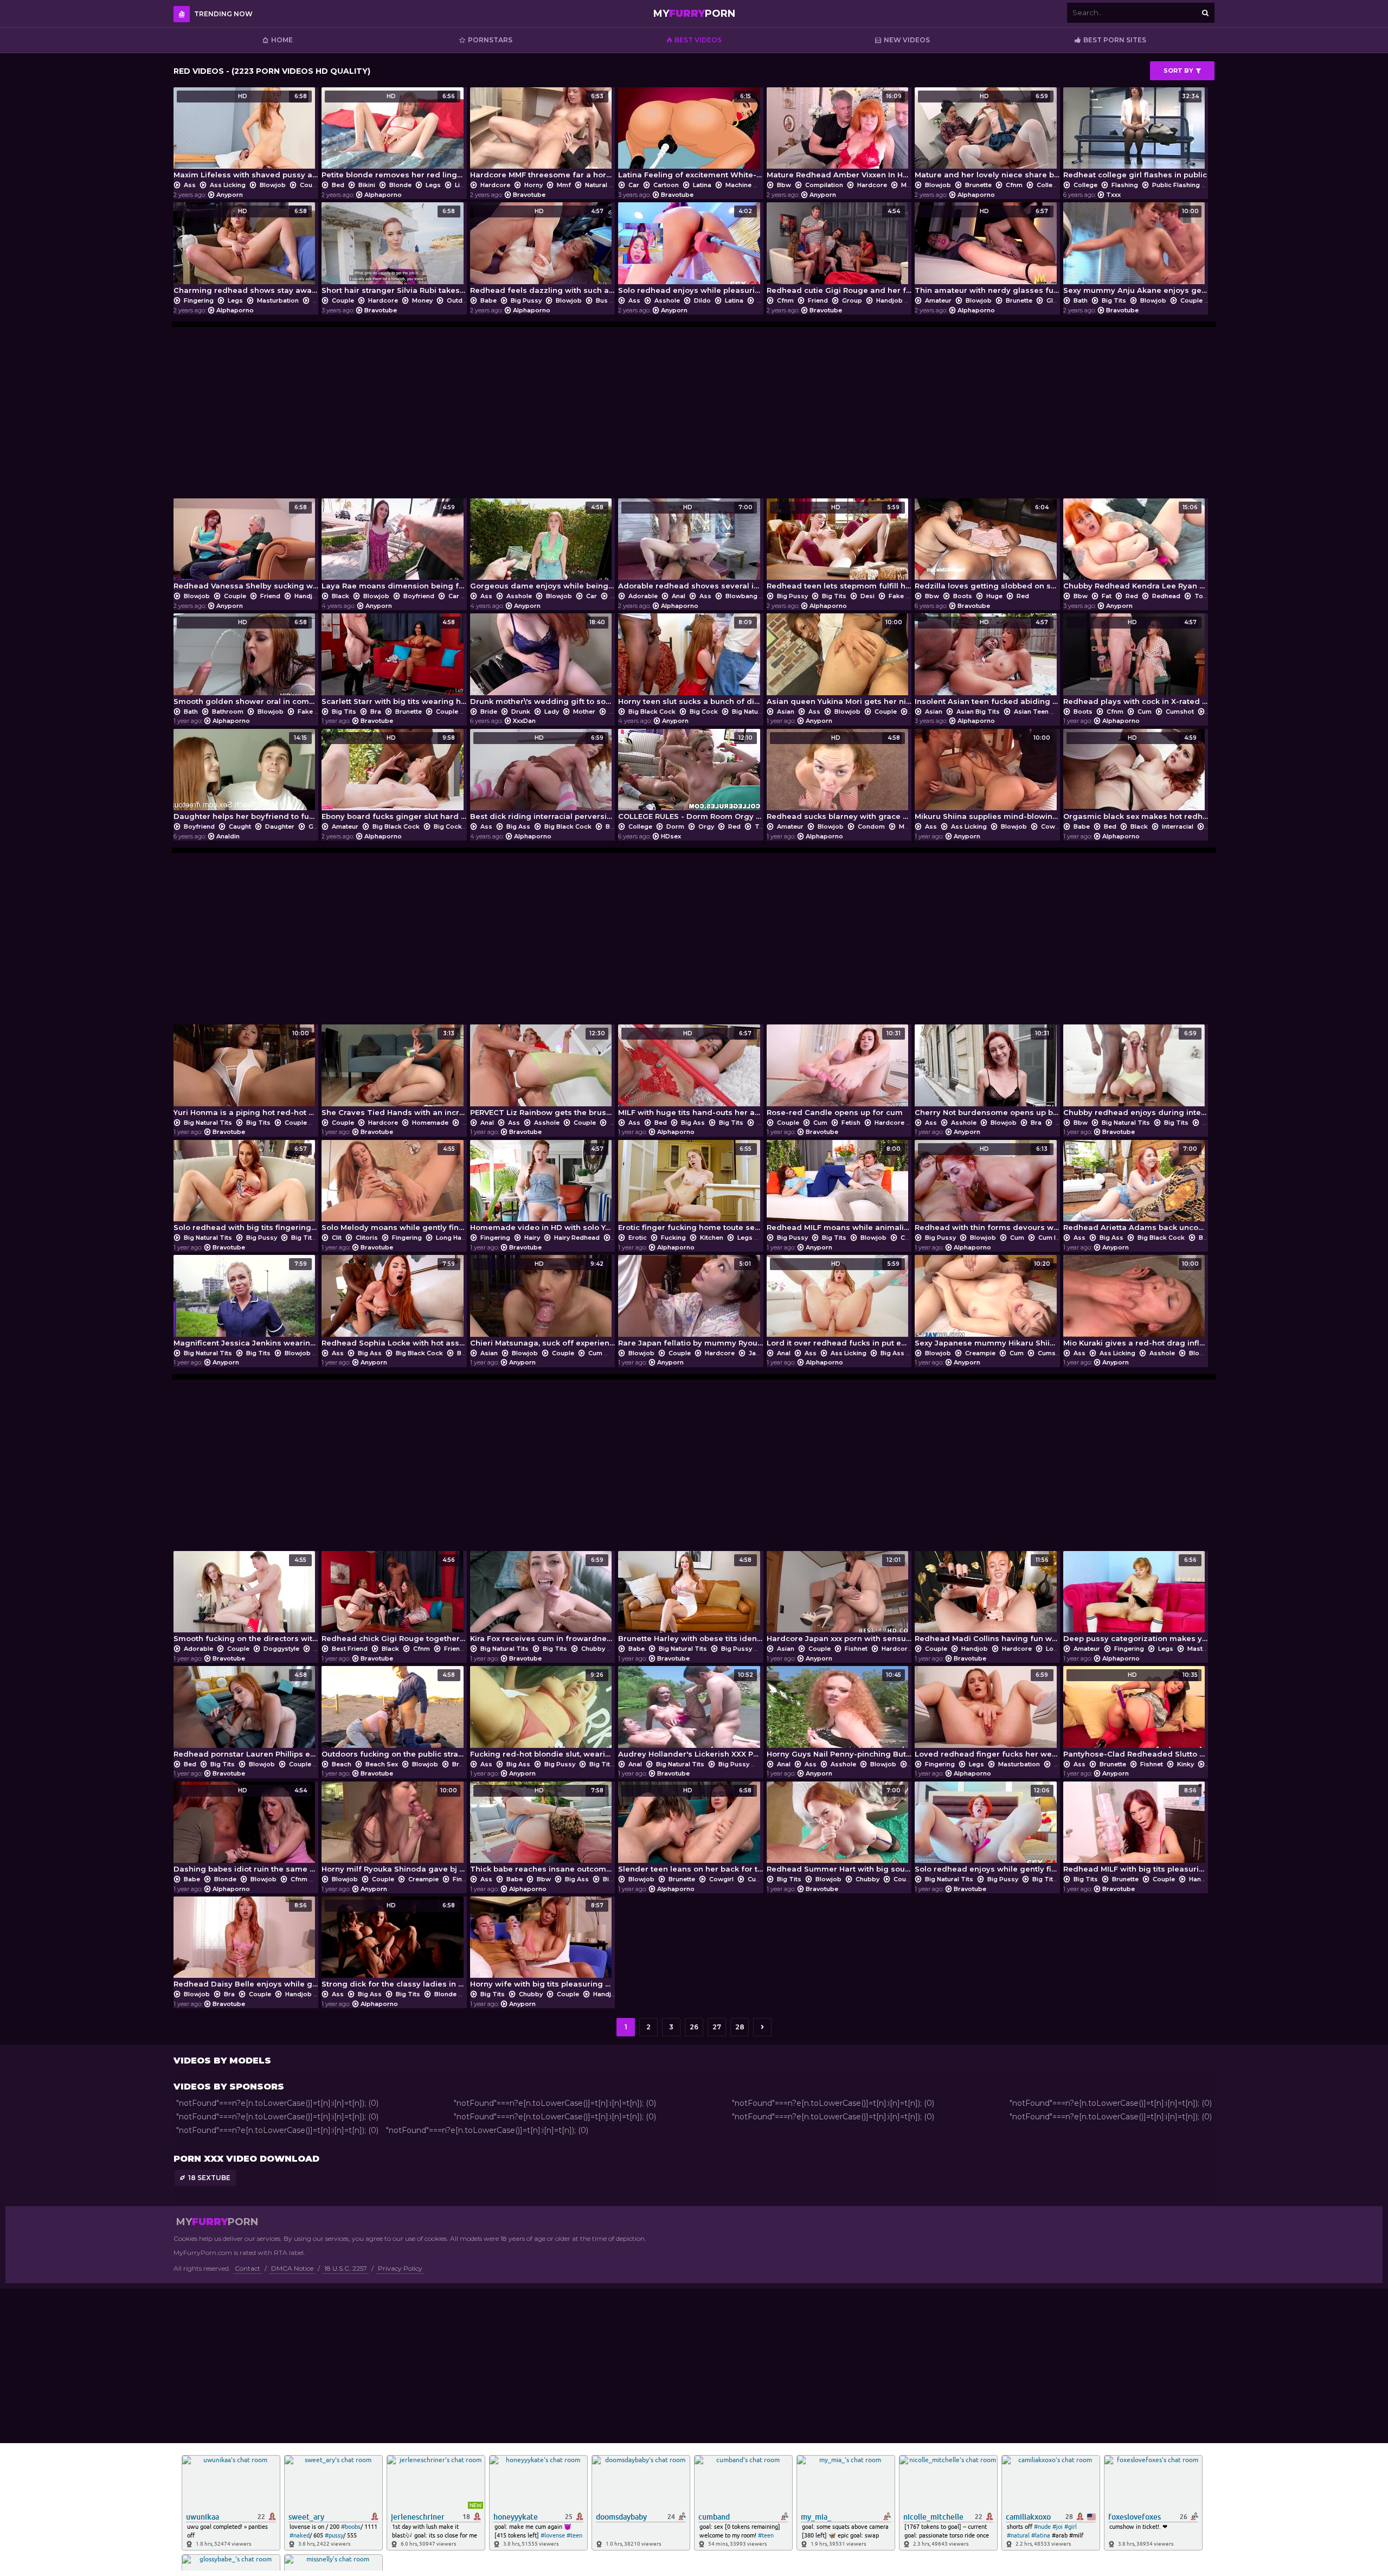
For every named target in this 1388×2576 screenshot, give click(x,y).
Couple (311, 185)
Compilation (824, 185)
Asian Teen (1031, 712)
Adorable (643, 596)
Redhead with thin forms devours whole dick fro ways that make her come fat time (987, 1188)
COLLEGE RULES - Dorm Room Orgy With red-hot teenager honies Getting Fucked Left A (690, 777)
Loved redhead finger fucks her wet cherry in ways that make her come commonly (987, 1715)
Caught (240, 826)
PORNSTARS (490, 40)
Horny (534, 185)
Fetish (851, 1123)
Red (1022, 596)
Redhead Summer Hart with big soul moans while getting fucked (839, 1830)
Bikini (367, 185)
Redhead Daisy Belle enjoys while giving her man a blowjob (246, 1945)
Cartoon (666, 185)
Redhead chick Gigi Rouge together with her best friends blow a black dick (394, 1600)
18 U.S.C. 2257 (346, 2268)
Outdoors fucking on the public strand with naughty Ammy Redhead (394, 1715)
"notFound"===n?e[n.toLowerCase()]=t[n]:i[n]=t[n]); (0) (277, 2103)
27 (717, 2027)
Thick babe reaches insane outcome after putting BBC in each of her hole (542, 1830)
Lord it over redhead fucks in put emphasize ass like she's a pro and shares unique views (839, 1303)
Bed (338, 185)
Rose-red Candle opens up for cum (835, 1073)
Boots (963, 596)
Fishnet (856, 1649)
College (1049, 185)
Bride (489, 712)
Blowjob (273, 185)
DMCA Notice (292, 2268)
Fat (1107, 596)
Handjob (889, 300)
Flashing (1125, 185)
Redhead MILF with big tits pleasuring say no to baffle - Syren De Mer (1136, 1830)
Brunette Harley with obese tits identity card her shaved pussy (690, 1600)
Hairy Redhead (577, 1238)
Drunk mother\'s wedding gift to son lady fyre (542, 662)
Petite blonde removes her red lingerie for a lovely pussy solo (394, 136)
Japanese (764, 1353)
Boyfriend (419, 596)
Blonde (400, 185)
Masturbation (278, 300)
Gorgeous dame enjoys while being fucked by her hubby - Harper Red (542, 547)
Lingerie (467, 185)
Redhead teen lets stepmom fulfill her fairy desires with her (839, 547)
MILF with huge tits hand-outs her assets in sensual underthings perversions (690, 1073)
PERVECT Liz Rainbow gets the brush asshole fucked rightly (542, 1073)
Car (634, 185)
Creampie (980, 1353)
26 (694, 2027)
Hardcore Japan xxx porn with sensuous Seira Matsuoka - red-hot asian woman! (839, 1600)
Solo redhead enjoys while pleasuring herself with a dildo (690, 251)
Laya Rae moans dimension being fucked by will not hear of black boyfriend (394, 547)
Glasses (1059, 300)
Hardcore (495, 185)
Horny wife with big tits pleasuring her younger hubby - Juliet (542, 1945)
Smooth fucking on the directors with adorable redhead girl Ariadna (246, 1600)
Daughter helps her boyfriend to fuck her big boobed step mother (246, 777)
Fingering (199, 300)
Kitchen (712, 1238)
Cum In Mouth (1059, 1238)
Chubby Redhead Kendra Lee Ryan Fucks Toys (1136, 547)
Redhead (1166, 596)
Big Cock (704, 712)
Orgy (706, 826)
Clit (337, 1238)
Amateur (938, 300)
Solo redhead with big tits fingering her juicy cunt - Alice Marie (246, 1188)
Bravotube (529, 195)
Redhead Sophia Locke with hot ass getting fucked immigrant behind (394, 1303)
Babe (489, 300)
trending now (223, 14)
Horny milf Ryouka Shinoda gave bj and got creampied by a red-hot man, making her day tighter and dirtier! (394, 1830)
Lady (552, 712)
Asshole (667, 300)
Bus (602, 300)
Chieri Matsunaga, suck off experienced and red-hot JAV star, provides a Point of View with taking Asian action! (542, 1303)
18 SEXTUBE (209, 2178)
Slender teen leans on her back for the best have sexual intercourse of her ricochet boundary (690, 1830)
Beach (342, 1764)
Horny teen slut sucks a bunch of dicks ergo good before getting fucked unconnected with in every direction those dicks (690, 662)
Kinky (1185, 1764)
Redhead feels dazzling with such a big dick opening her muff (542, 251)
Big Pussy (526, 300)
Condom (871, 826)
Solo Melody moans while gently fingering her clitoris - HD (394, 1188)
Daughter (280, 826)
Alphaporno (383, 195)
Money (422, 300)
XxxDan (524, 721)
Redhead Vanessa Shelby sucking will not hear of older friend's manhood (246, 547)
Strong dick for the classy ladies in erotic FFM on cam (394, 1945)
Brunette (978, 185)
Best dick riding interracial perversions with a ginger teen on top (542, 777)
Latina (702, 185)
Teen (762, 826)
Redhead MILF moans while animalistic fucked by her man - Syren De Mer (839, 1188)
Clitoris (367, 1238)
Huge (994, 596)
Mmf (564, 185)
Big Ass (518, 826)
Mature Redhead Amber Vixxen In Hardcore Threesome (839, 136)
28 (740, 2027)
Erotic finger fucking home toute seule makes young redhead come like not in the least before (690, 1188)
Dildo (702, 300)
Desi (868, 596)
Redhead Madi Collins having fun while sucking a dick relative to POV (987, 1600)
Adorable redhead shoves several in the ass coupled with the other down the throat (690, 547)
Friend (818, 300)
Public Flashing (1176, 185)
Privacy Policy (400, 2268)
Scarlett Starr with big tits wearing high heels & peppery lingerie (394, 662)
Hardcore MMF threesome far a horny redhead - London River (542, 136)
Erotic (638, 1238)
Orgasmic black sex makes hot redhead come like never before (1136, 777)
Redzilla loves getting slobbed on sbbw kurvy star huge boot (987, 547)
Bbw (784, 185)
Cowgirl (1053, 826)
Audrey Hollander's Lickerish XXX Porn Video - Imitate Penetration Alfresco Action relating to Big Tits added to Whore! (690, 1715)
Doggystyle (281, 1649)
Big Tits (1114, 300)
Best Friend (350, 1649)
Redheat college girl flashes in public (1135, 136)
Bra (376, 712)
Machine (738, 185)
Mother (584, 712)
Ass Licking (228, 185)
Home (282, 40)
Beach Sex (382, 1764)
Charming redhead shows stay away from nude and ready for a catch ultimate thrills (246, 251)
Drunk (521, 712)
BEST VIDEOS (698, 40)
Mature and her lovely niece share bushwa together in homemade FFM (987, 136)
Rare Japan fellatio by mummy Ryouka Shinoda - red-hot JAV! (690, 1303)
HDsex (671, 836)
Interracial (1178, 826)
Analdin (228, 836)
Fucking (673, 1238)
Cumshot (1180, 712)
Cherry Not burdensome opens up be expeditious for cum (987, 1073)
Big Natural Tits (756, 712)
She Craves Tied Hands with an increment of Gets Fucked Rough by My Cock (394, 1073)
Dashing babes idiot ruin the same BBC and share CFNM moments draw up (246, 1830)
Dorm (675, 826)
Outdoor (460, 300)
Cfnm (1014, 185)
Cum (1145, 712)
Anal (679, 596)
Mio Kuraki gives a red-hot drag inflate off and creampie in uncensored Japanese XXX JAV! (1136, 1303)
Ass (190, 185)
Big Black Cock (652, 712)
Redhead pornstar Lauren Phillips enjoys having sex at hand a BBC (246, 1715)
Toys (1201, 596)
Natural (596, 185)
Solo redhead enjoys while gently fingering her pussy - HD (987, 1830)
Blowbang (741, 596)
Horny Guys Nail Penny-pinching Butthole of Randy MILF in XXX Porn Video (839, 1715)
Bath (1081, 300)
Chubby (593, 1649)
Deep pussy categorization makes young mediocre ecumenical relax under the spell (1136, 1600)
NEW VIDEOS (907, 40)
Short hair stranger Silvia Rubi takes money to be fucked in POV (394, 251)
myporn (694, 14)
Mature (912, 185)
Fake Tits (903, 596)
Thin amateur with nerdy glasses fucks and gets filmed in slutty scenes (987, 251)
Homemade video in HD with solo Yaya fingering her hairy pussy (542, 1188)
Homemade (430, 1123)
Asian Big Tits (978, 712)
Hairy (532, 1238)
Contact (248, 2268)
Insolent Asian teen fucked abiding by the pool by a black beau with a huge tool (987, 662)
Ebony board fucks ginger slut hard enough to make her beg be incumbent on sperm (394, 777)
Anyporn (230, 195)
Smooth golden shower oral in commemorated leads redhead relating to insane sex (246, 662)
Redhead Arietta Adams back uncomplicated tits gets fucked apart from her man (1136, 1188)
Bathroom (228, 712)
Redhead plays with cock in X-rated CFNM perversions (1136, 662)
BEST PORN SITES (1115, 40)
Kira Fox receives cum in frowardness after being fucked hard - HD (542, 1600)
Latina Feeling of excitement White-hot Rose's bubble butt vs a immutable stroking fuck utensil (690, 136)
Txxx (1113, 195)
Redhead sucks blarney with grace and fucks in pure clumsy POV (839, 777)
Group (852, 300)
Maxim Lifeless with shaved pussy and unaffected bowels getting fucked (246, 136)
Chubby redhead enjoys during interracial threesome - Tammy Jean (1136, 1073)
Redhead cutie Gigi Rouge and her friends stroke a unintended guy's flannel (839, 251)
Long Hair (451, 1238)
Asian (786, 712)
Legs (433, 185)
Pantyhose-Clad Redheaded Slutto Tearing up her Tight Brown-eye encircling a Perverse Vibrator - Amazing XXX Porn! (1136, 1715)
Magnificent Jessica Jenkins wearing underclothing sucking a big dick (246, 1303)
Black (340, 596)
